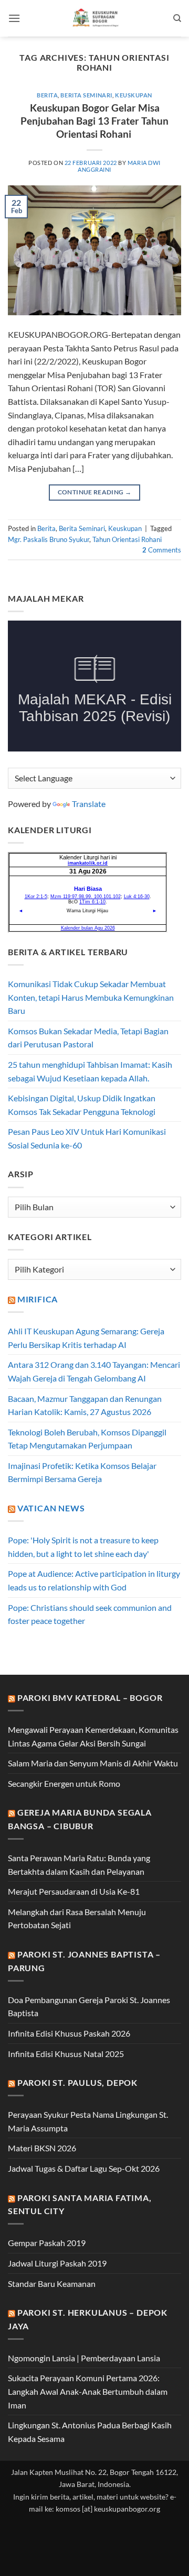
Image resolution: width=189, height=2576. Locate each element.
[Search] (177, 18)
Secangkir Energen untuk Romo (64, 1783)
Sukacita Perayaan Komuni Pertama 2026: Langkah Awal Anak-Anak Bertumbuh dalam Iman (88, 2391)
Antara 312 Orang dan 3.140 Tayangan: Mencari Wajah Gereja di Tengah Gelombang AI (94, 1371)
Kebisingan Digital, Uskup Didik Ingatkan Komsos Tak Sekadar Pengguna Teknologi (82, 1105)
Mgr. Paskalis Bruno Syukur (49, 539)
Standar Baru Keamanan (52, 2284)
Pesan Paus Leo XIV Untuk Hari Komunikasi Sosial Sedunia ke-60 (87, 1138)
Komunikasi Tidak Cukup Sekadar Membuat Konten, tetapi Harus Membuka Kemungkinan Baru (91, 997)
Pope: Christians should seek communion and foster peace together (90, 1614)
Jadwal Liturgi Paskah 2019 (57, 2263)
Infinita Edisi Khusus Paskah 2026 (69, 2033)
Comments (162, 550)
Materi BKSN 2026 (42, 2148)
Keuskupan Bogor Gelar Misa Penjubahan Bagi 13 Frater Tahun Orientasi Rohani (94, 121)
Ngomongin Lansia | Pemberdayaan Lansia (84, 2358)
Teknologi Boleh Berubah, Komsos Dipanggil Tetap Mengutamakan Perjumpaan (87, 1439)
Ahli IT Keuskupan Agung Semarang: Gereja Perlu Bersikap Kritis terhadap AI (86, 1338)
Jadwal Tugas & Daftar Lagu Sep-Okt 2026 (84, 2168)
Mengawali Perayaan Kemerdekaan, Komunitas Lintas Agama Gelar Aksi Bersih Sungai (93, 1736)
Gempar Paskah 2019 (47, 2243)
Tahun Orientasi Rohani (127, 539)
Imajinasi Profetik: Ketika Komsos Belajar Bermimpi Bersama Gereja (82, 1472)
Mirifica (38, 1299)
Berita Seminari (86, 95)
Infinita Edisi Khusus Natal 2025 (66, 2054)
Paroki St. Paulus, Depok (77, 2082)
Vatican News (51, 1508)
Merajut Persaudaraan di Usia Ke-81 (74, 1891)
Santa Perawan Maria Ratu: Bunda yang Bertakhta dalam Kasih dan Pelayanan (79, 1865)
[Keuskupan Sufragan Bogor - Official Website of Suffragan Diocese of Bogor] (97, 18)
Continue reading (95, 492)
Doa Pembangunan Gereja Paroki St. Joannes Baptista (89, 2006)
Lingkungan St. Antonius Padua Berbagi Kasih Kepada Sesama (90, 2432)
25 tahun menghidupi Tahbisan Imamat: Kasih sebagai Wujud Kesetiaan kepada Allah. (90, 1071)
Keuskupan (134, 95)
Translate (89, 804)
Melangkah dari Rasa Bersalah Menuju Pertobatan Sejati (77, 1919)
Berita (47, 95)
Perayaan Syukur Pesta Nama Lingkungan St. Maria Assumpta (88, 2121)
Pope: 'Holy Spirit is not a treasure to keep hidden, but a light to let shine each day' (83, 1547)
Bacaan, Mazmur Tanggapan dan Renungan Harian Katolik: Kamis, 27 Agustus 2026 (85, 1405)
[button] (14, 18)
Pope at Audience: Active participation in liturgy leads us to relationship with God (94, 1580)
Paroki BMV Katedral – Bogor (90, 1698)
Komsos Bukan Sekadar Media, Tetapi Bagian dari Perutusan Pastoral (88, 1038)
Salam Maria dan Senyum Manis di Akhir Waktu (93, 1763)
